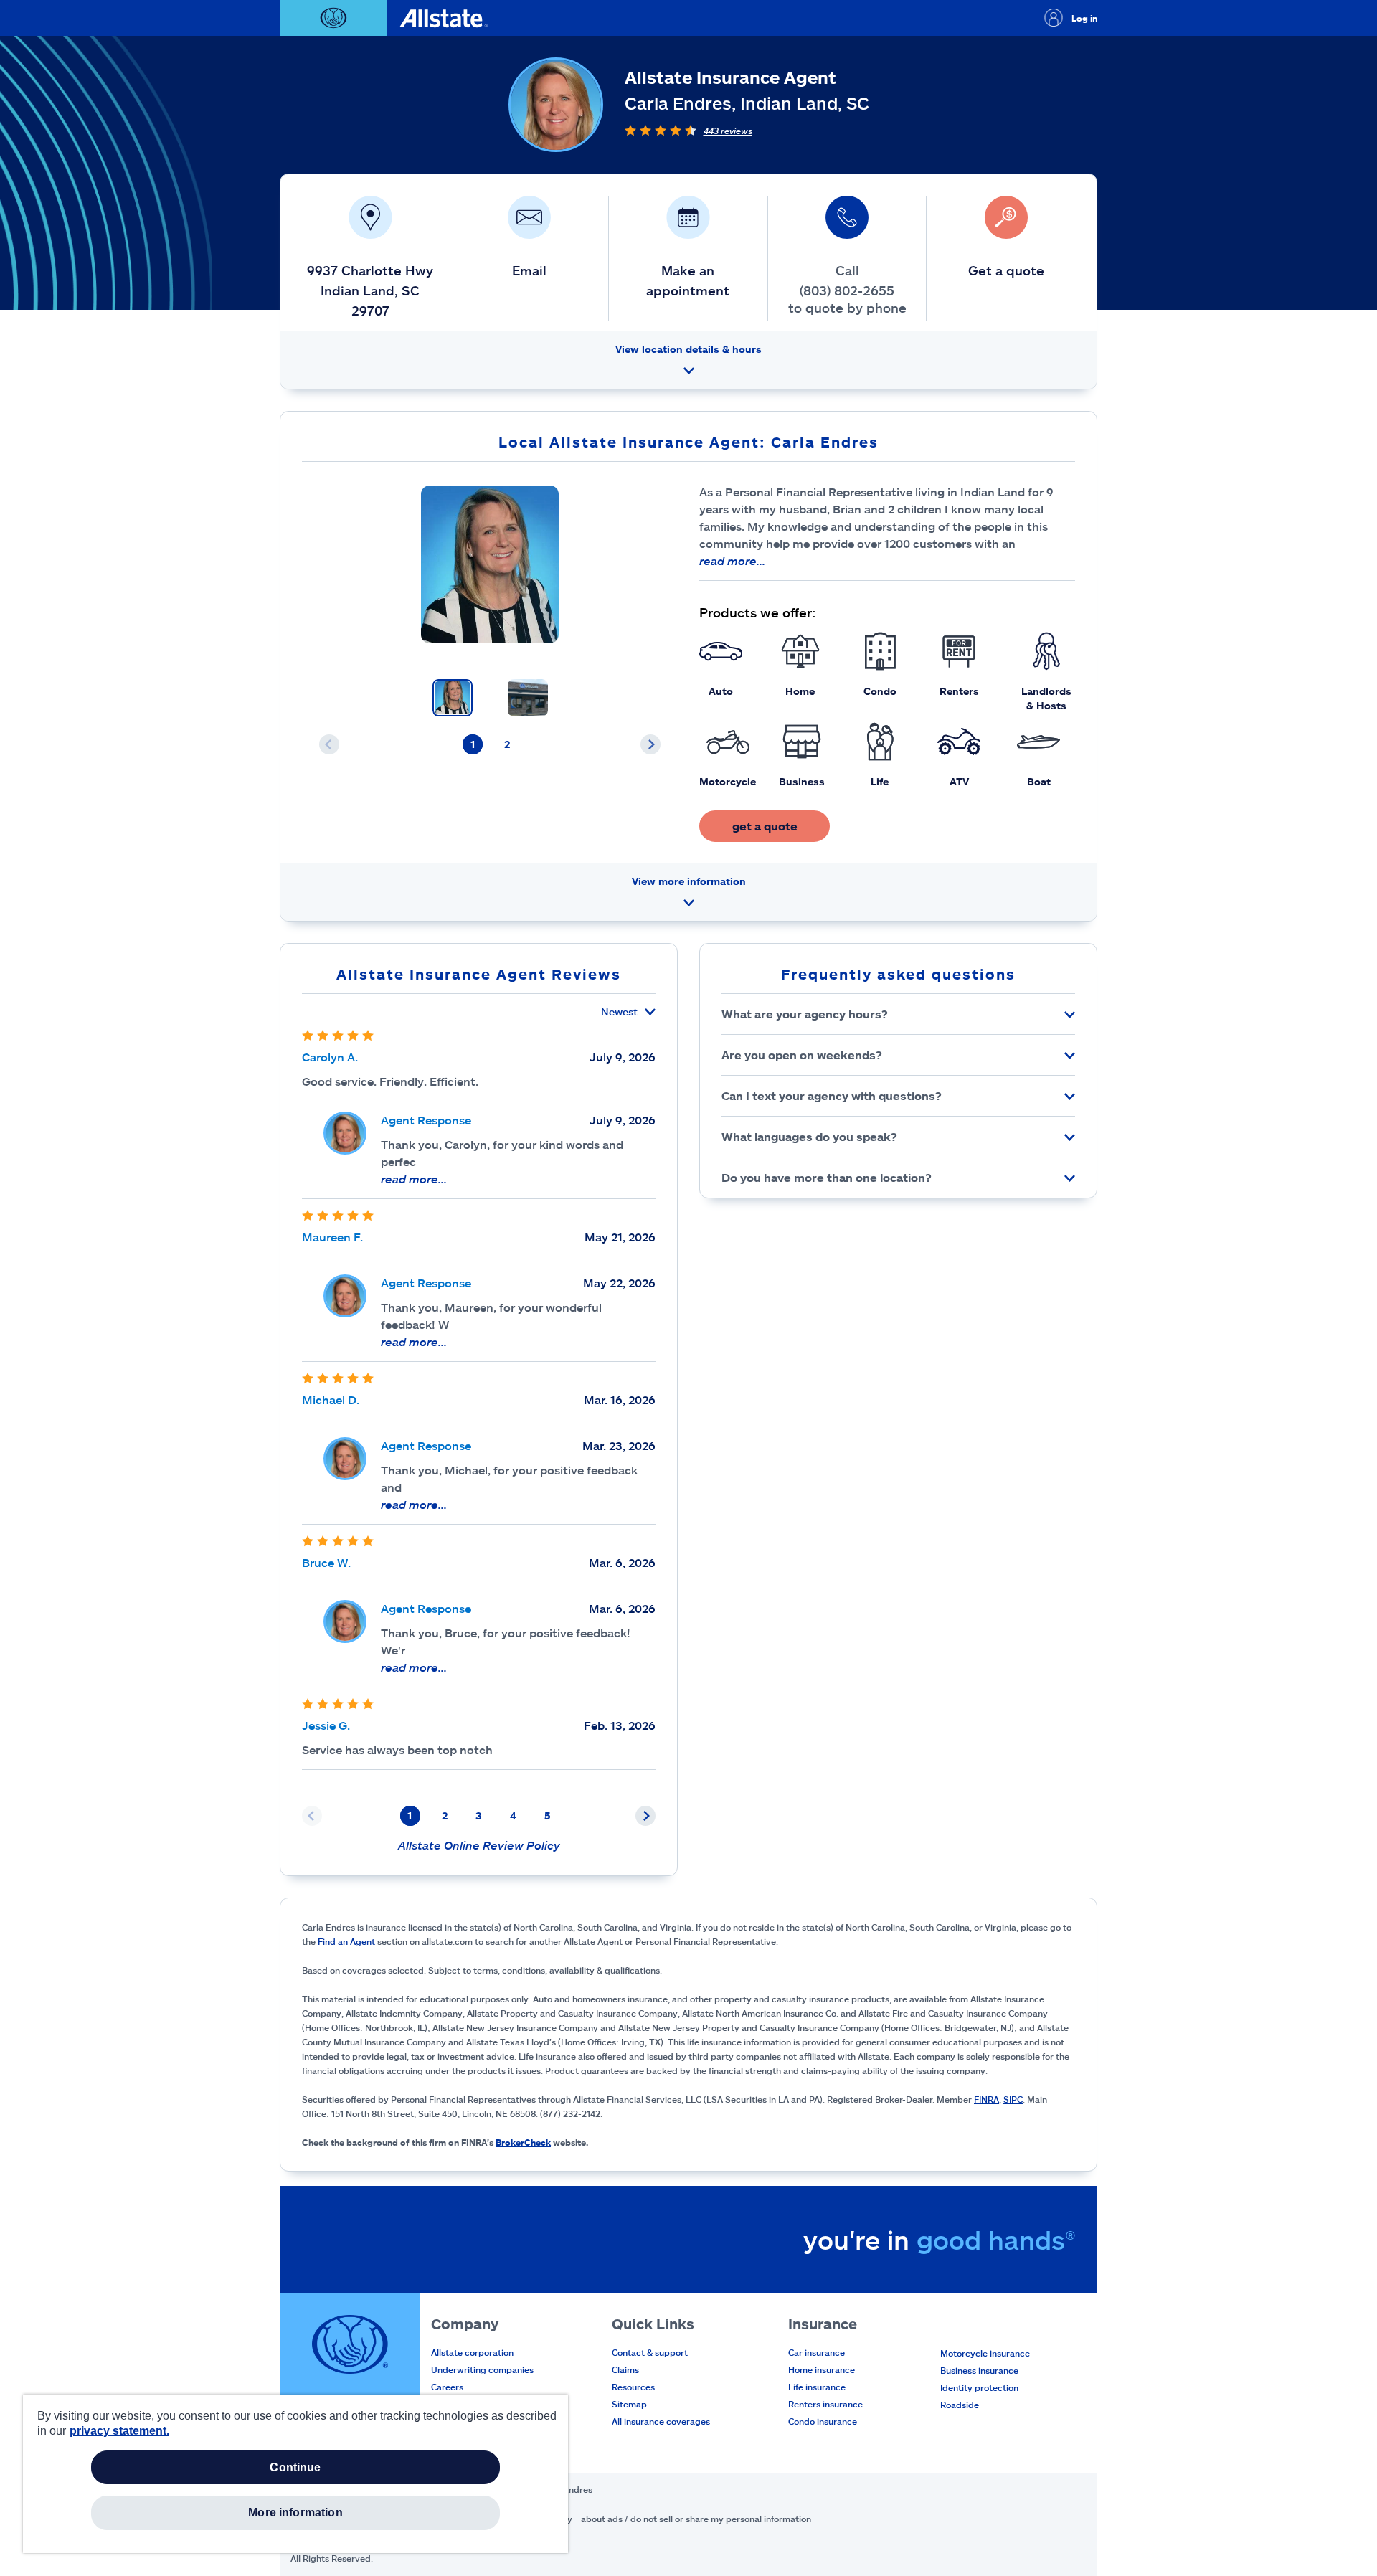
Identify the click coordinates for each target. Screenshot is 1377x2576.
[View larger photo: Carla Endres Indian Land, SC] (490, 564)
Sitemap (629, 2404)
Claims (625, 2369)
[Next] (650, 744)
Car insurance (817, 2352)
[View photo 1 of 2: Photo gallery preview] (453, 698)
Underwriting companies (482, 2369)
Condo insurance (823, 2421)
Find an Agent (346, 1941)
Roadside (960, 2405)
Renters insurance (825, 2404)
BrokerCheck (523, 2142)
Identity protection (979, 2387)
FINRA (986, 2099)
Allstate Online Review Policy (479, 1845)
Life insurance (817, 2387)
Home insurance (822, 2369)
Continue (295, 2467)
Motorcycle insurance (985, 2353)
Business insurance (979, 2370)
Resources (633, 2387)
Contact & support (650, 2352)
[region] (295, 2474)
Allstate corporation (472, 2352)
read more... (732, 560)
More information (295, 2513)
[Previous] (329, 744)
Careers (447, 2387)
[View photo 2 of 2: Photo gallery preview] (528, 698)
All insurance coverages (661, 2421)
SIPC (1013, 2099)
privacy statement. (119, 2431)
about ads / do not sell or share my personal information (696, 2519)
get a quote (765, 826)
